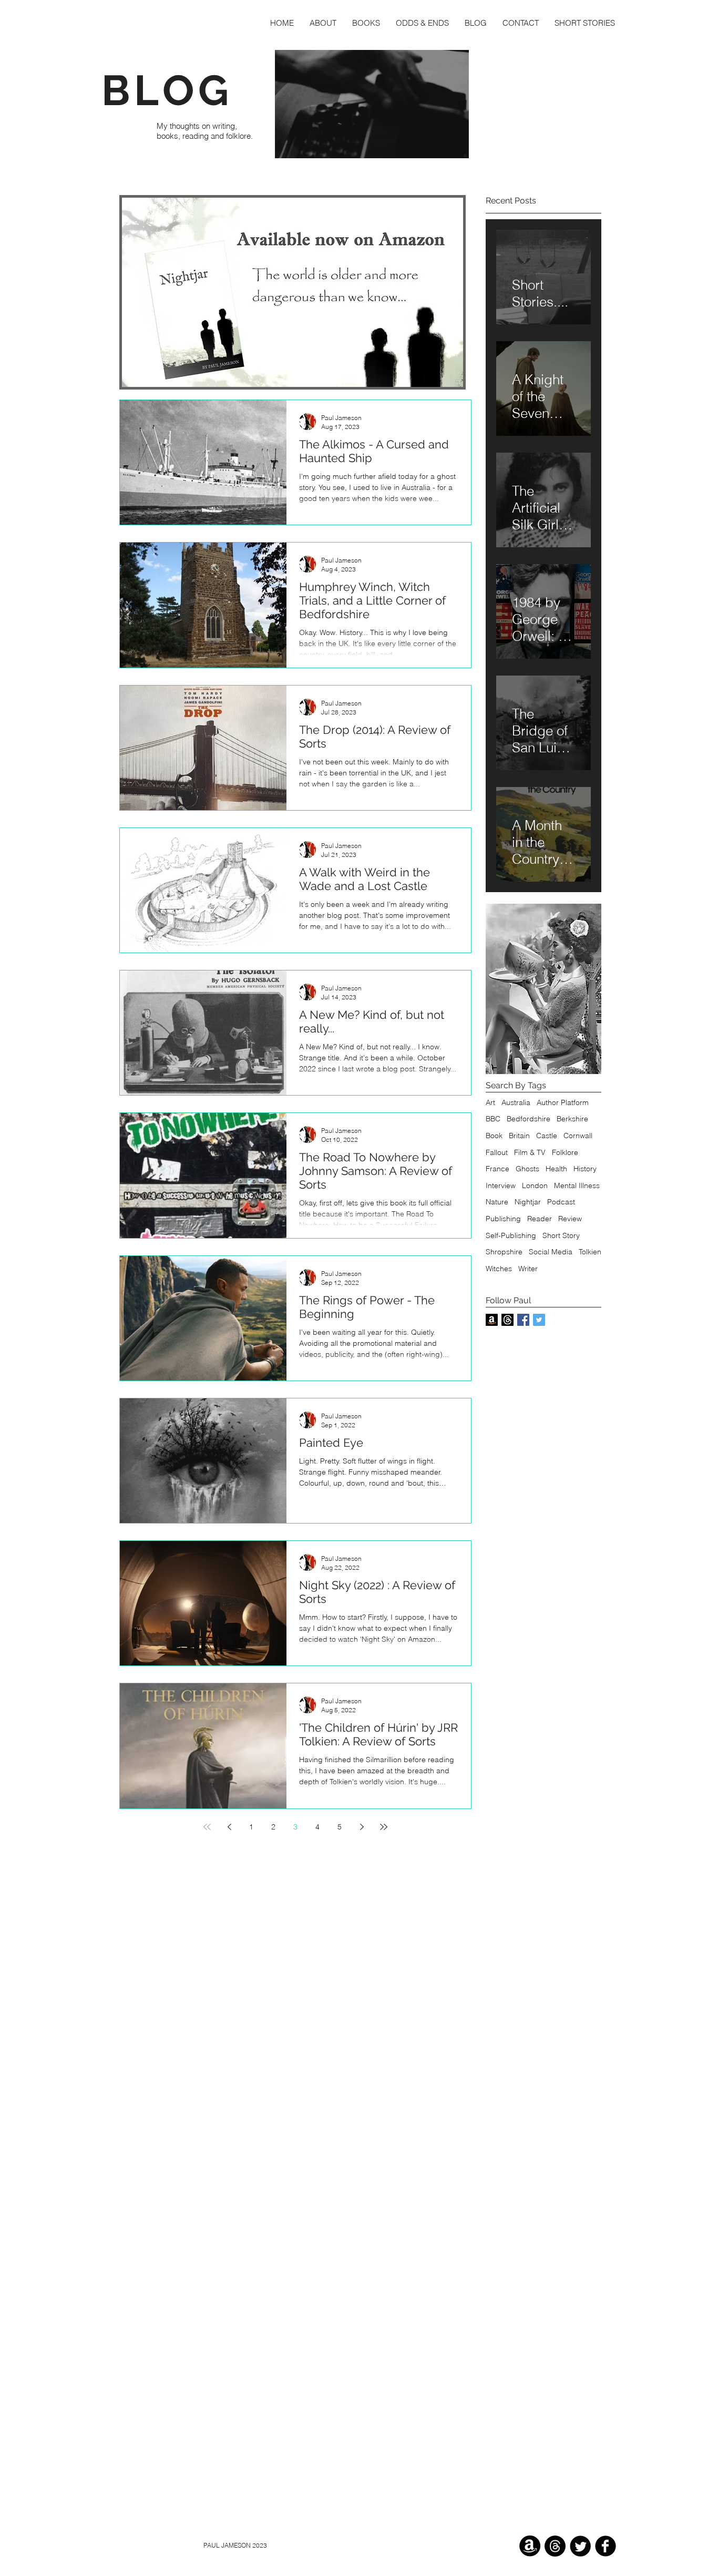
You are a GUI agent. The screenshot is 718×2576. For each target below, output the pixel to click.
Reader (540, 1219)
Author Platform (563, 1102)
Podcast (561, 1202)
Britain (519, 1136)
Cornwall (578, 1136)
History (585, 1169)
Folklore (565, 1152)
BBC (493, 1119)
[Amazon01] (530, 2546)
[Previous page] (229, 1827)
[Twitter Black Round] (580, 2546)
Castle (547, 1136)
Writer (528, 1269)
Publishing (503, 1219)
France (498, 1169)
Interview (501, 1185)
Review (570, 1219)
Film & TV (530, 1152)
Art (490, 1102)
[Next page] (362, 1827)
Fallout (497, 1152)
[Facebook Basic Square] (523, 1320)
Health (556, 1169)
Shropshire (504, 1252)
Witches (499, 1269)
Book (494, 1136)
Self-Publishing (511, 1235)
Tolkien (590, 1252)
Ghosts (527, 1169)
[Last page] (384, 1827)
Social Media (551, 1252)
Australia (516, 1102)
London (535, 1185)
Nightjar (528, 1202)
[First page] (207, 1827)
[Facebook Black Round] (606, 2546)
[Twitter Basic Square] (539, 1320)
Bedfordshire (529, 1119)
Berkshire (572, 1119)
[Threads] (507, 1320)
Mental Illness (577, 1185)
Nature (497, 1202)
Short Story (561, 1235)
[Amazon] (492, 1320)
